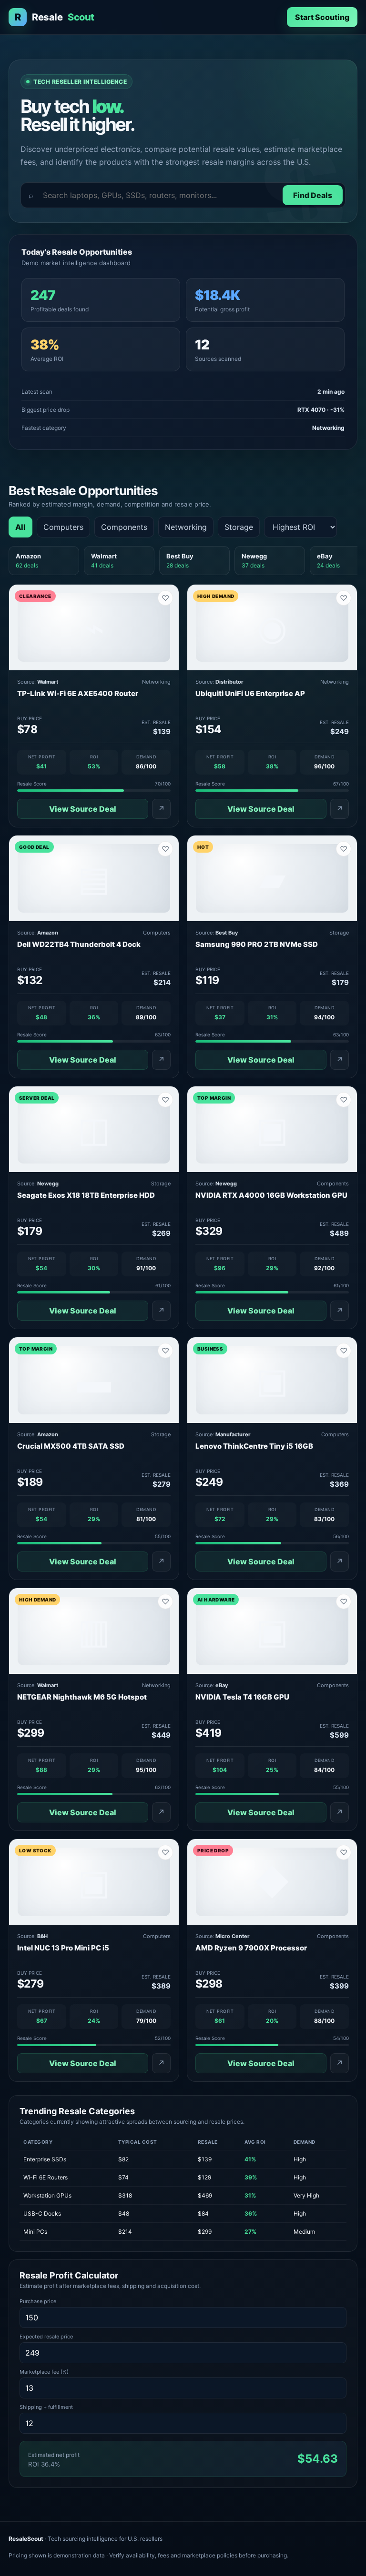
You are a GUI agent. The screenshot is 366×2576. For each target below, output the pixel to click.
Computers (63, 527)
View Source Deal (83, 809)
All (20, 527)
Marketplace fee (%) (44, 2372)
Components (124, 527)
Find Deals (313, 195)
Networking (186, 527)
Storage (239, 527)
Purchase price (38, 2301)
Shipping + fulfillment (46, 2407)
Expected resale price (46, 2337)
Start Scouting (322, 17)
